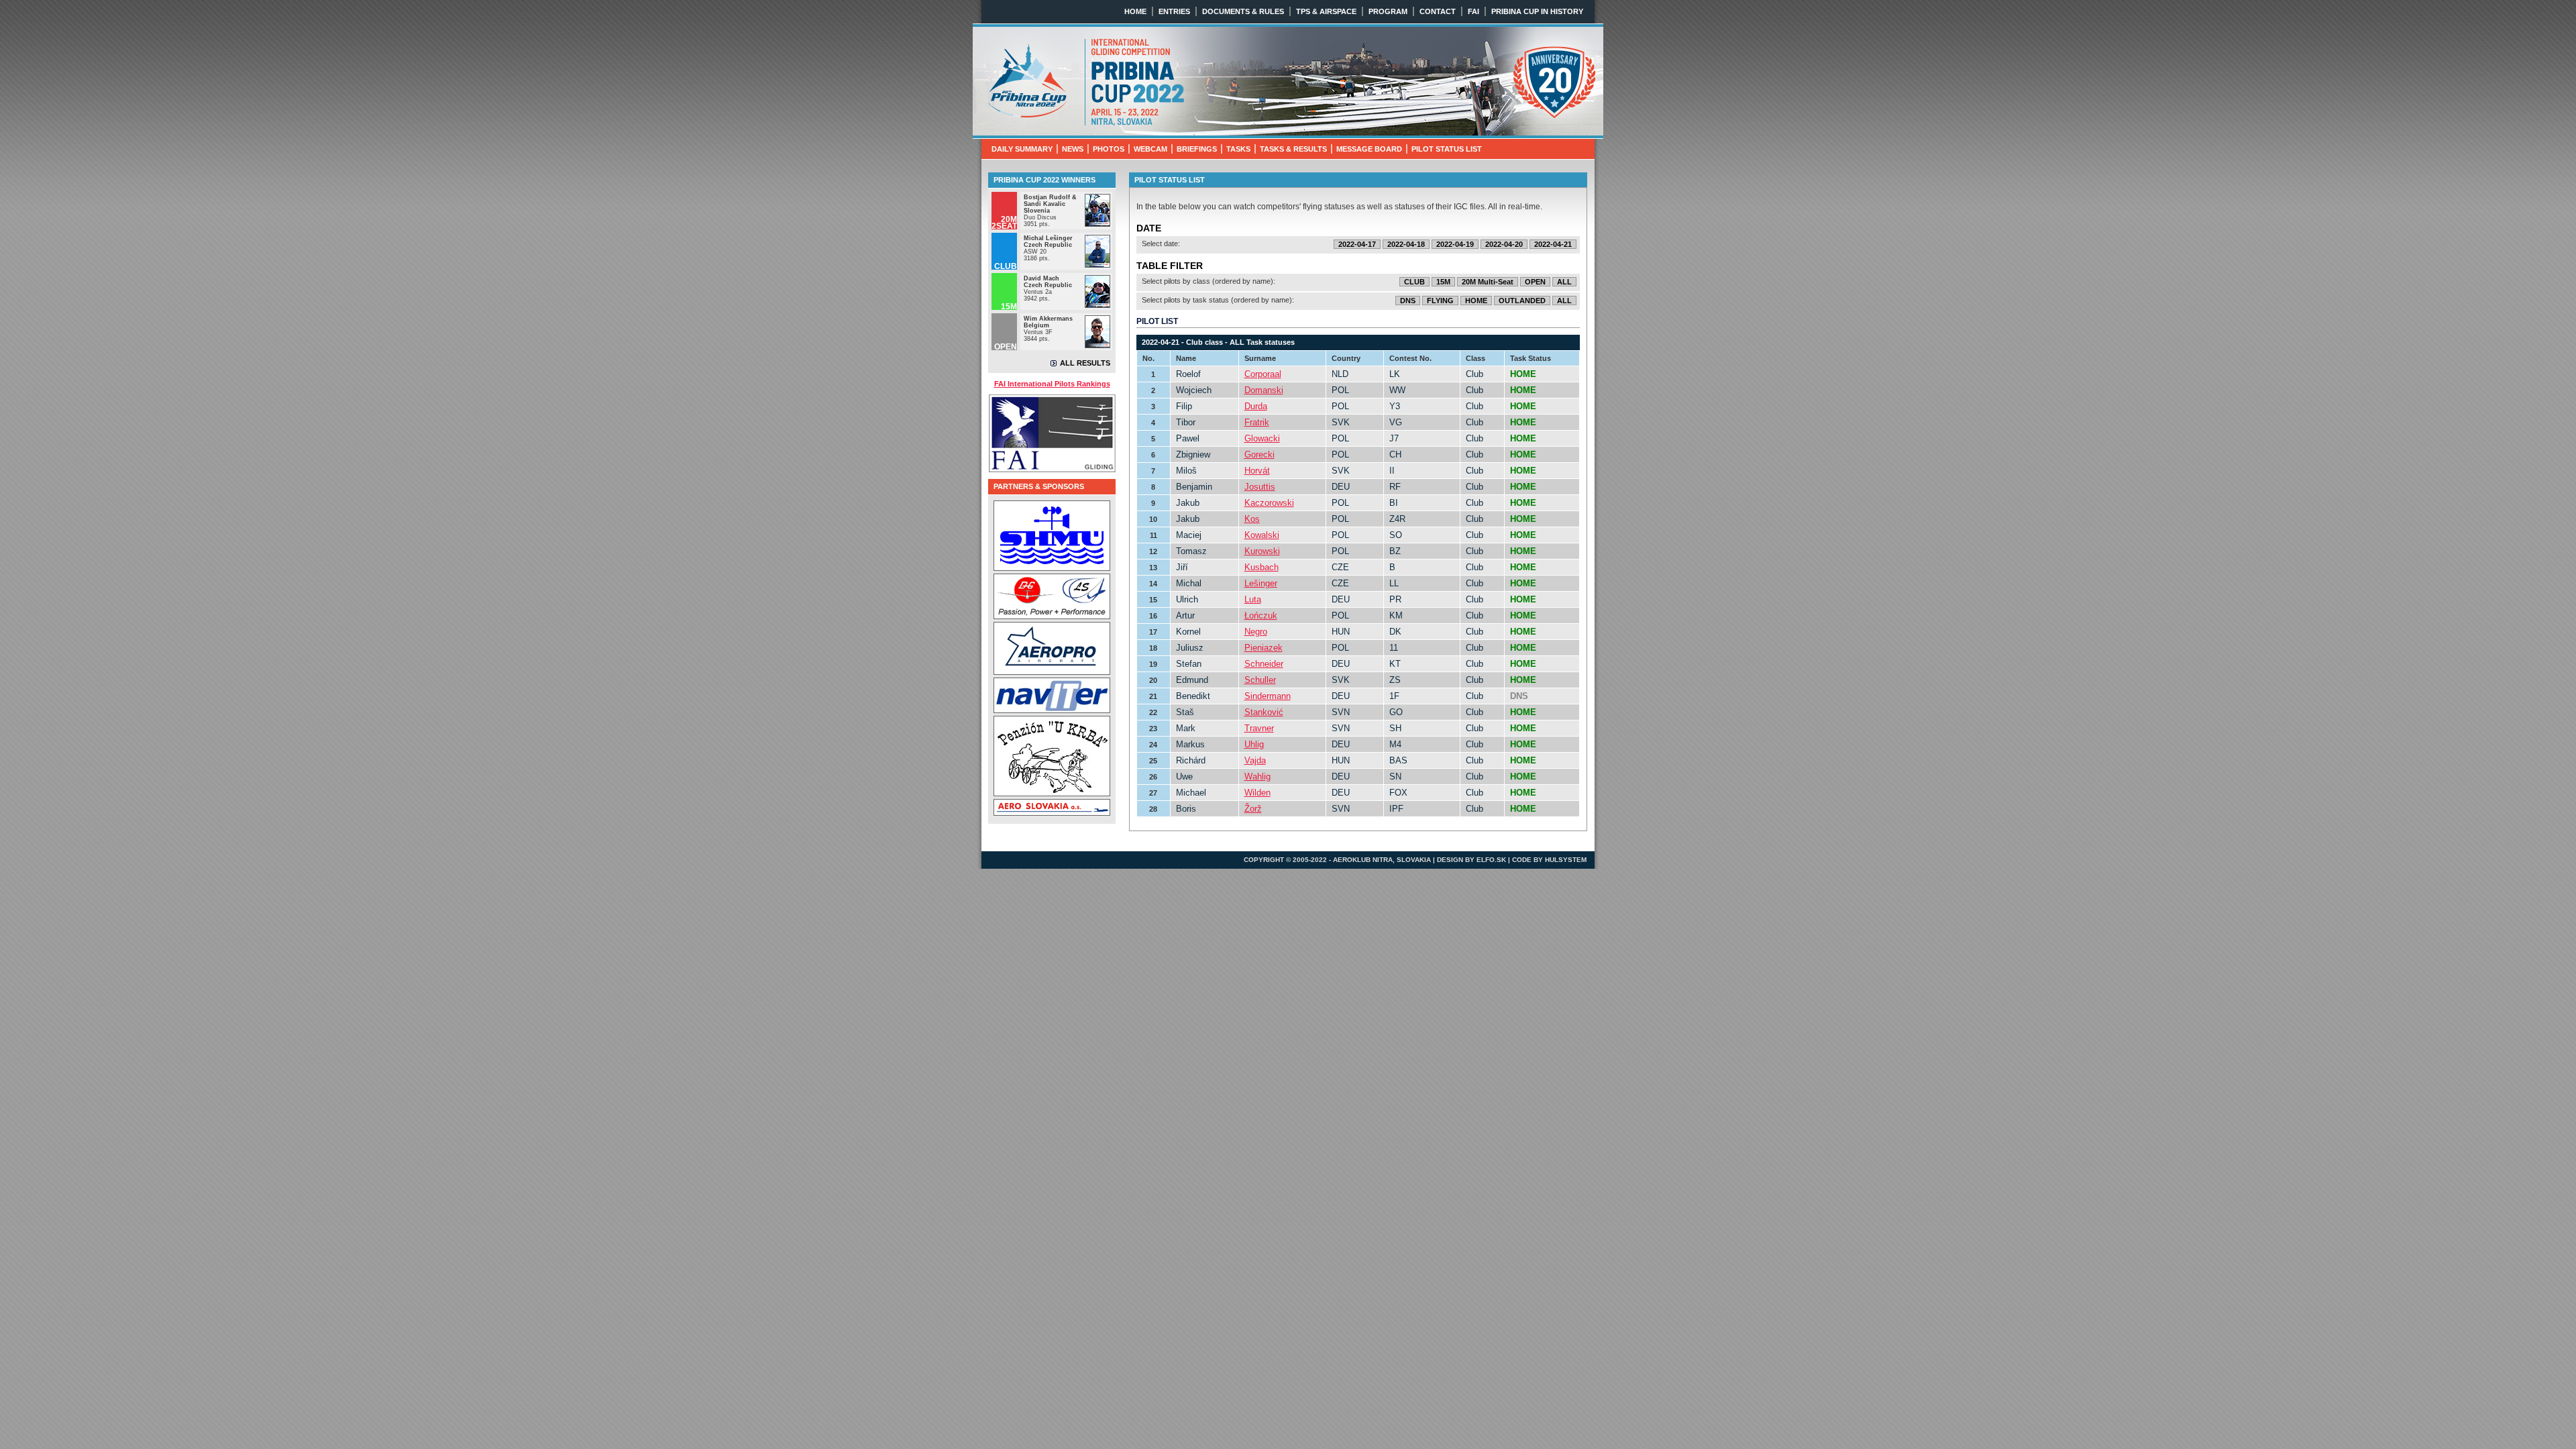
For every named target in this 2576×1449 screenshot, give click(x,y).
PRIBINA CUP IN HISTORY (1537, 11)
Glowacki (1262, 438)
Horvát (1257, 471)
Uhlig (1254, 744)
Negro (1256, 632)
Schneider (1264, 664)
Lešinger (1261, 583)
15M (1443, 282)
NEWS (1073, 149)
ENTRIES (1174, 11)
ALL (1564, 282)
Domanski (1264, 390)
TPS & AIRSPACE (1326, 11)
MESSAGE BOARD (1369, 149)
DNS (1408, 301)
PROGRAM (1388, 11)
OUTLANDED (1522, 301)
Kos (1252, 519)
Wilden (1257, 793)
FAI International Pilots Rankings (1052, 384)
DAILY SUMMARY (1022, 149)
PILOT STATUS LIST (1447, 149)
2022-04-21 (1553, 244)
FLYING (1440, 301)
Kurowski (1262, 551)
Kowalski (1262, 535)
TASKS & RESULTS (1293, 149)
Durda (1256, 406)
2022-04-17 (1357, 244)
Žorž (1253, 809)
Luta (1253, 599)
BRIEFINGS (1197, 149)
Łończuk (1261, 615)
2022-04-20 (1504, 244)
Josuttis (1260, 487)
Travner (1259, 728)
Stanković (1264, 712)
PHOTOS (1109, 149)
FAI (1473, 11)
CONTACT (1438, 11)
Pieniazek (1264, 648)
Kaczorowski (1269, 503)
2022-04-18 (1406, 244)
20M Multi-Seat (1488, 282)
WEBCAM (1150, 149)
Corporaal (1263, 374)
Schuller (1260, 680)
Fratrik (1257, 422)
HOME (1135, 11)
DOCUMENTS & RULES (1243, 11)
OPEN (1535, 282)
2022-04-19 (1455, 244)
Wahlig (1257, 776)
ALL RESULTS (1085, 363)
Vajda (1255, 760)
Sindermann (1268, 696)
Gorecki (1259, 454)
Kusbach (1262, 567)
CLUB (1414, 282)
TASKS (1238, 149)
